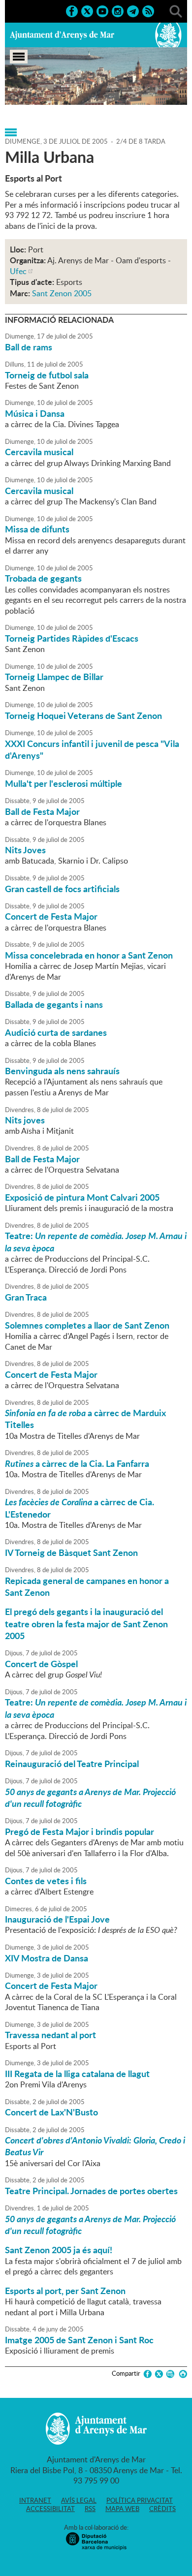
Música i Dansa (35, 413)
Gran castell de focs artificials (62, 889)
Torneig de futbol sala (47, 375)
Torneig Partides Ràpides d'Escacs (72, 638)
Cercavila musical (39, 452)
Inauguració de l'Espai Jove (57, 1919)
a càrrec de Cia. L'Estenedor (80, 1508)
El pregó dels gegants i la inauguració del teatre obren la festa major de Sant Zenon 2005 (86, 1624)
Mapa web (122, 2509)
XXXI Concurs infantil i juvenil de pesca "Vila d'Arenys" (92, 749)
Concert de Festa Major (51, 916)
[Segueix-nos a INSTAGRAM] (118, 10)
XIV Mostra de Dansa (47, 1958)
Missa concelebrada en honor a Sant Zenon (89, 955)
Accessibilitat (50, 2509)
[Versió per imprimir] (181, 2374)
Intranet (35, 2500)
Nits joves (25, 1120)
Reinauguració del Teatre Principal (72, 1764)
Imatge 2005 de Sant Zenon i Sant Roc (79, 2340)
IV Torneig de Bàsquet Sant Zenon (71, 1552)
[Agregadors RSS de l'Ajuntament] (148, 10)
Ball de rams (29, 347)
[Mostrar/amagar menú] (19, 57)
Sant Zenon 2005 (62, 293)
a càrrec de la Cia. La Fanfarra (77, 1463)
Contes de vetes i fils (46, 1881)
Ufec (18, 271)
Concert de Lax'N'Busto (51, 2112)
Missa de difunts (37, 529)
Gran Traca (26, 1297)
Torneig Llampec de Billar (54, 677)
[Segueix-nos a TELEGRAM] (133, 10)
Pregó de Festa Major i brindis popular (80, 1831)
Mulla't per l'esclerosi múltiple (64, 783)
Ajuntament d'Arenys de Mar (62, 35)
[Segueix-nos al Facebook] (72, 10)
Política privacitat (140, 2500)
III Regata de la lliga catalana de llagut (77, 2074)
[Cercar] (176, 10)
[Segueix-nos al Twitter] (87, 10)
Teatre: (96, 1241)
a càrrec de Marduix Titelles (85, 1419)
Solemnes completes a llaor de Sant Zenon (87, 1325)
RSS (90, 2509)
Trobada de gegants (43, 578)
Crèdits (162, 2509)
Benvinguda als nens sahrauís (62, 1071)
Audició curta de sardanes (56, 1032)
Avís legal (79, 2500)
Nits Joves (25, 850)
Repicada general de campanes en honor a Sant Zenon (87, 1586)
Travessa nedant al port (50, 2035)
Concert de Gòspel (41, 1664)
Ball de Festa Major (42, 811)
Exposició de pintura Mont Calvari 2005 (82, 1197)
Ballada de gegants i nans (54, 1004)
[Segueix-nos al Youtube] (102, 10)
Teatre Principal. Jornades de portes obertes (91, 2191)
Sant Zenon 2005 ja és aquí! (59, 2250)
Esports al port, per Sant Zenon (65, 2291)
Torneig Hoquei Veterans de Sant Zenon (83, 715)
